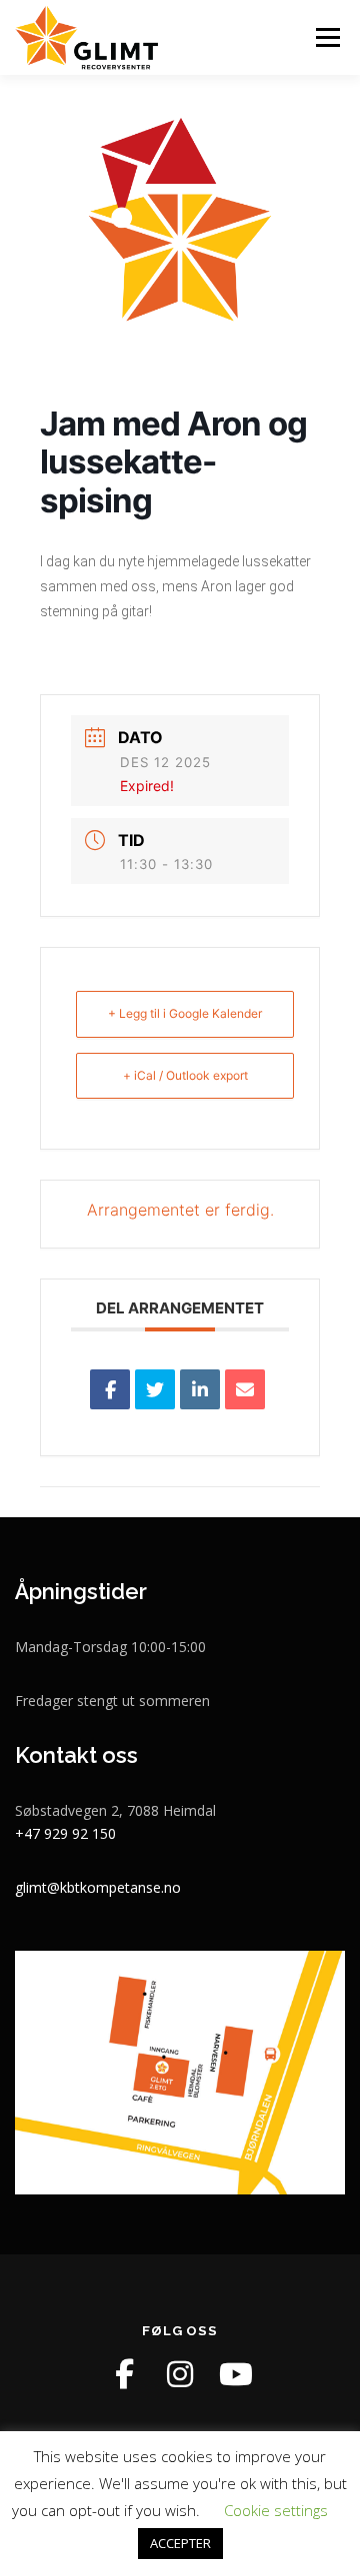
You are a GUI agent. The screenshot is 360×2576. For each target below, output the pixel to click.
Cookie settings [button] (276, 2510)
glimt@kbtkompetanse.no (98, 1887)
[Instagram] (180, 2374)
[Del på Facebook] (110, 1389)
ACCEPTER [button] (180, 2543)
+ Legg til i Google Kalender (185, 1013)
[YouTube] (236, 2374)
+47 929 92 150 (65, 1833)
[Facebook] (124, 2374)
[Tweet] (155, 1389)
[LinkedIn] (200, 1389)
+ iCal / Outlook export (185, 1075)
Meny (326, 37)
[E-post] (245, 1389)
